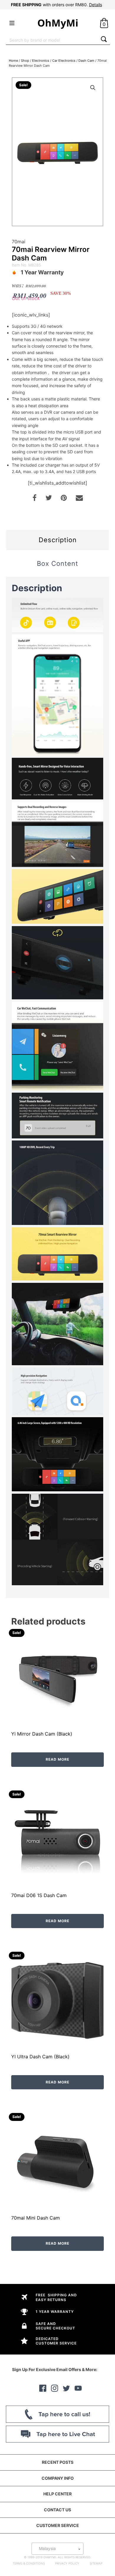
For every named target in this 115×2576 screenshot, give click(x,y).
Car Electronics (64, 61)
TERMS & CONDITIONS (29, 2563)
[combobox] (52, 40)
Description (58, 540)
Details (96, 5)
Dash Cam (86, 61)
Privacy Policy (67, 2563)
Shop (25, 61)
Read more (57, 1759)
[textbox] (57, 2549)
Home (13, 61)
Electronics (41, 61)
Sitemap (96, 2563)
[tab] (57, 540)
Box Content (57, 563)
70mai (19, 242)
